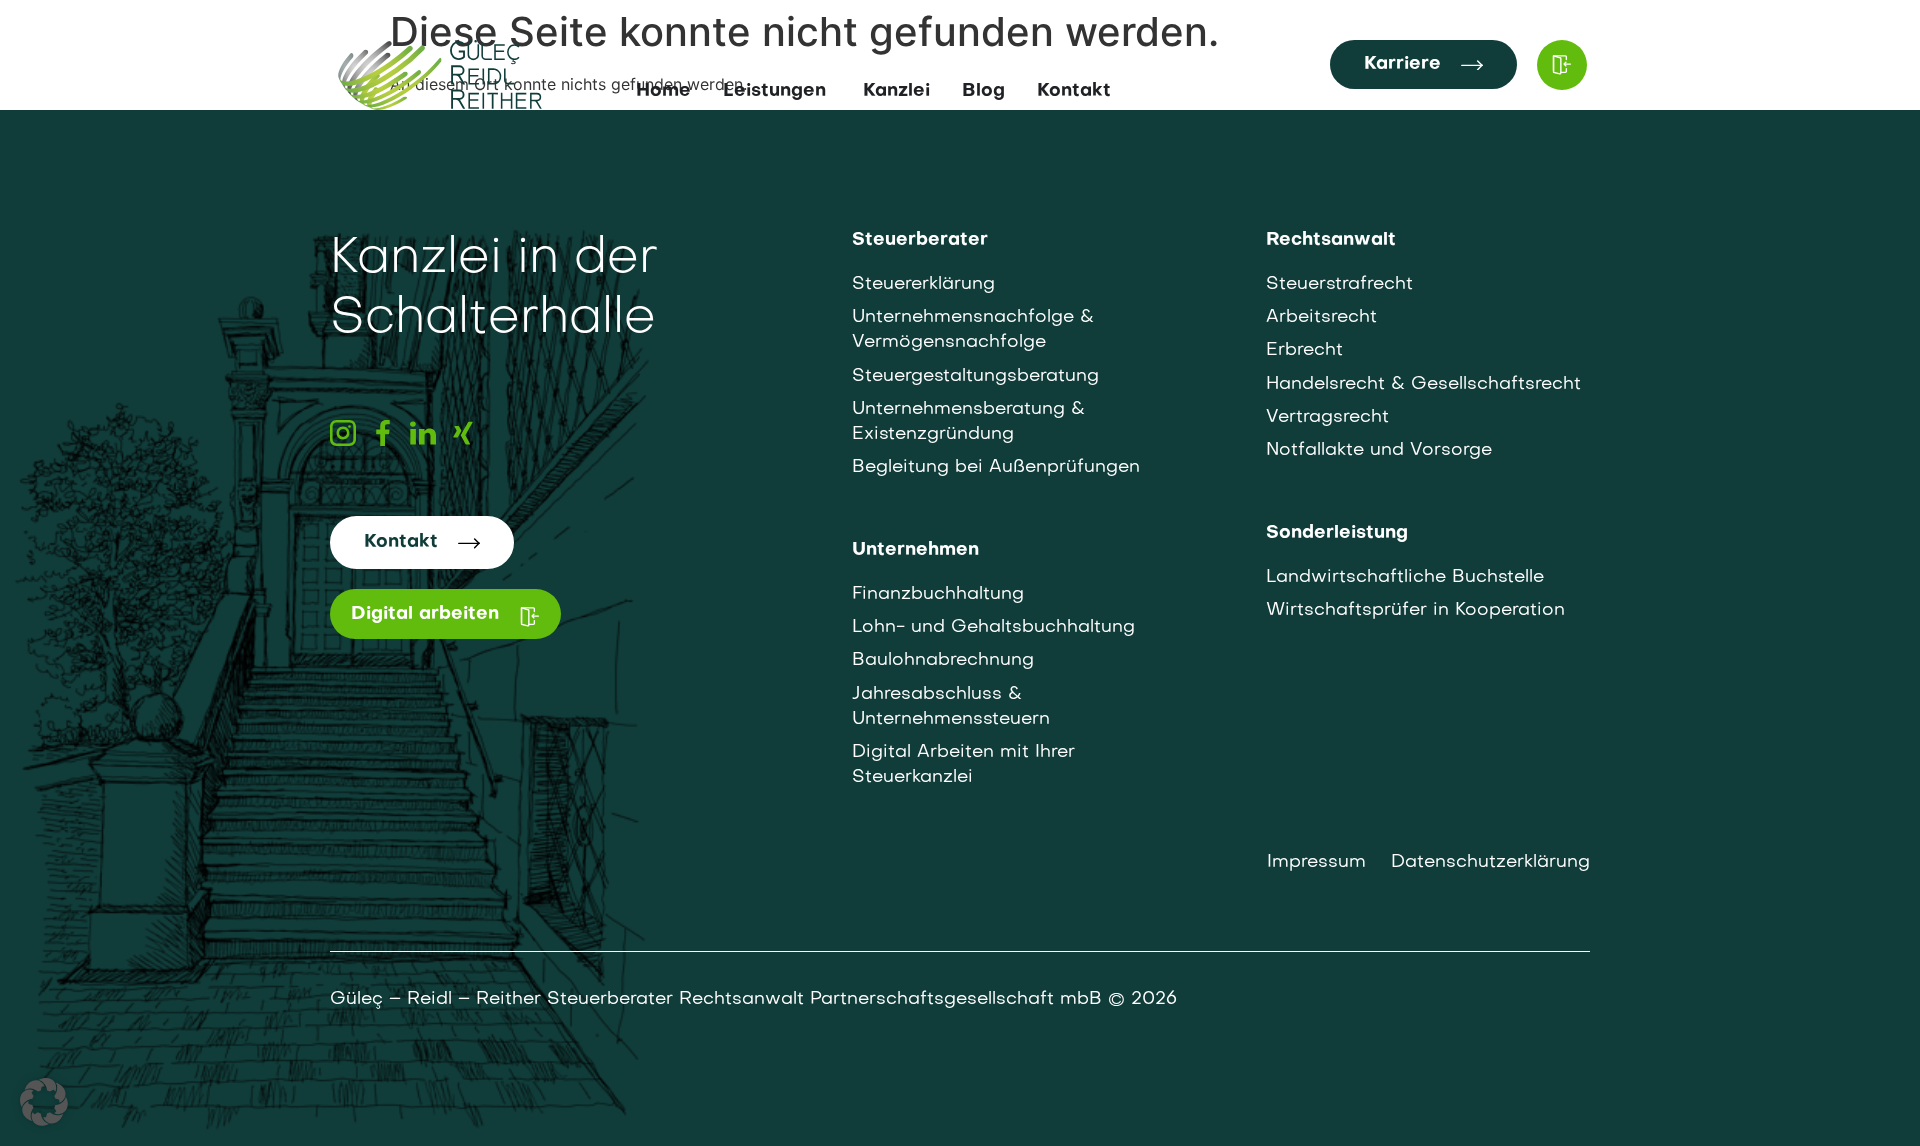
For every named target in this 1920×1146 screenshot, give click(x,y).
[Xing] (463, 433)
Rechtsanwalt (1331, 240)
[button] (44, 1102)
